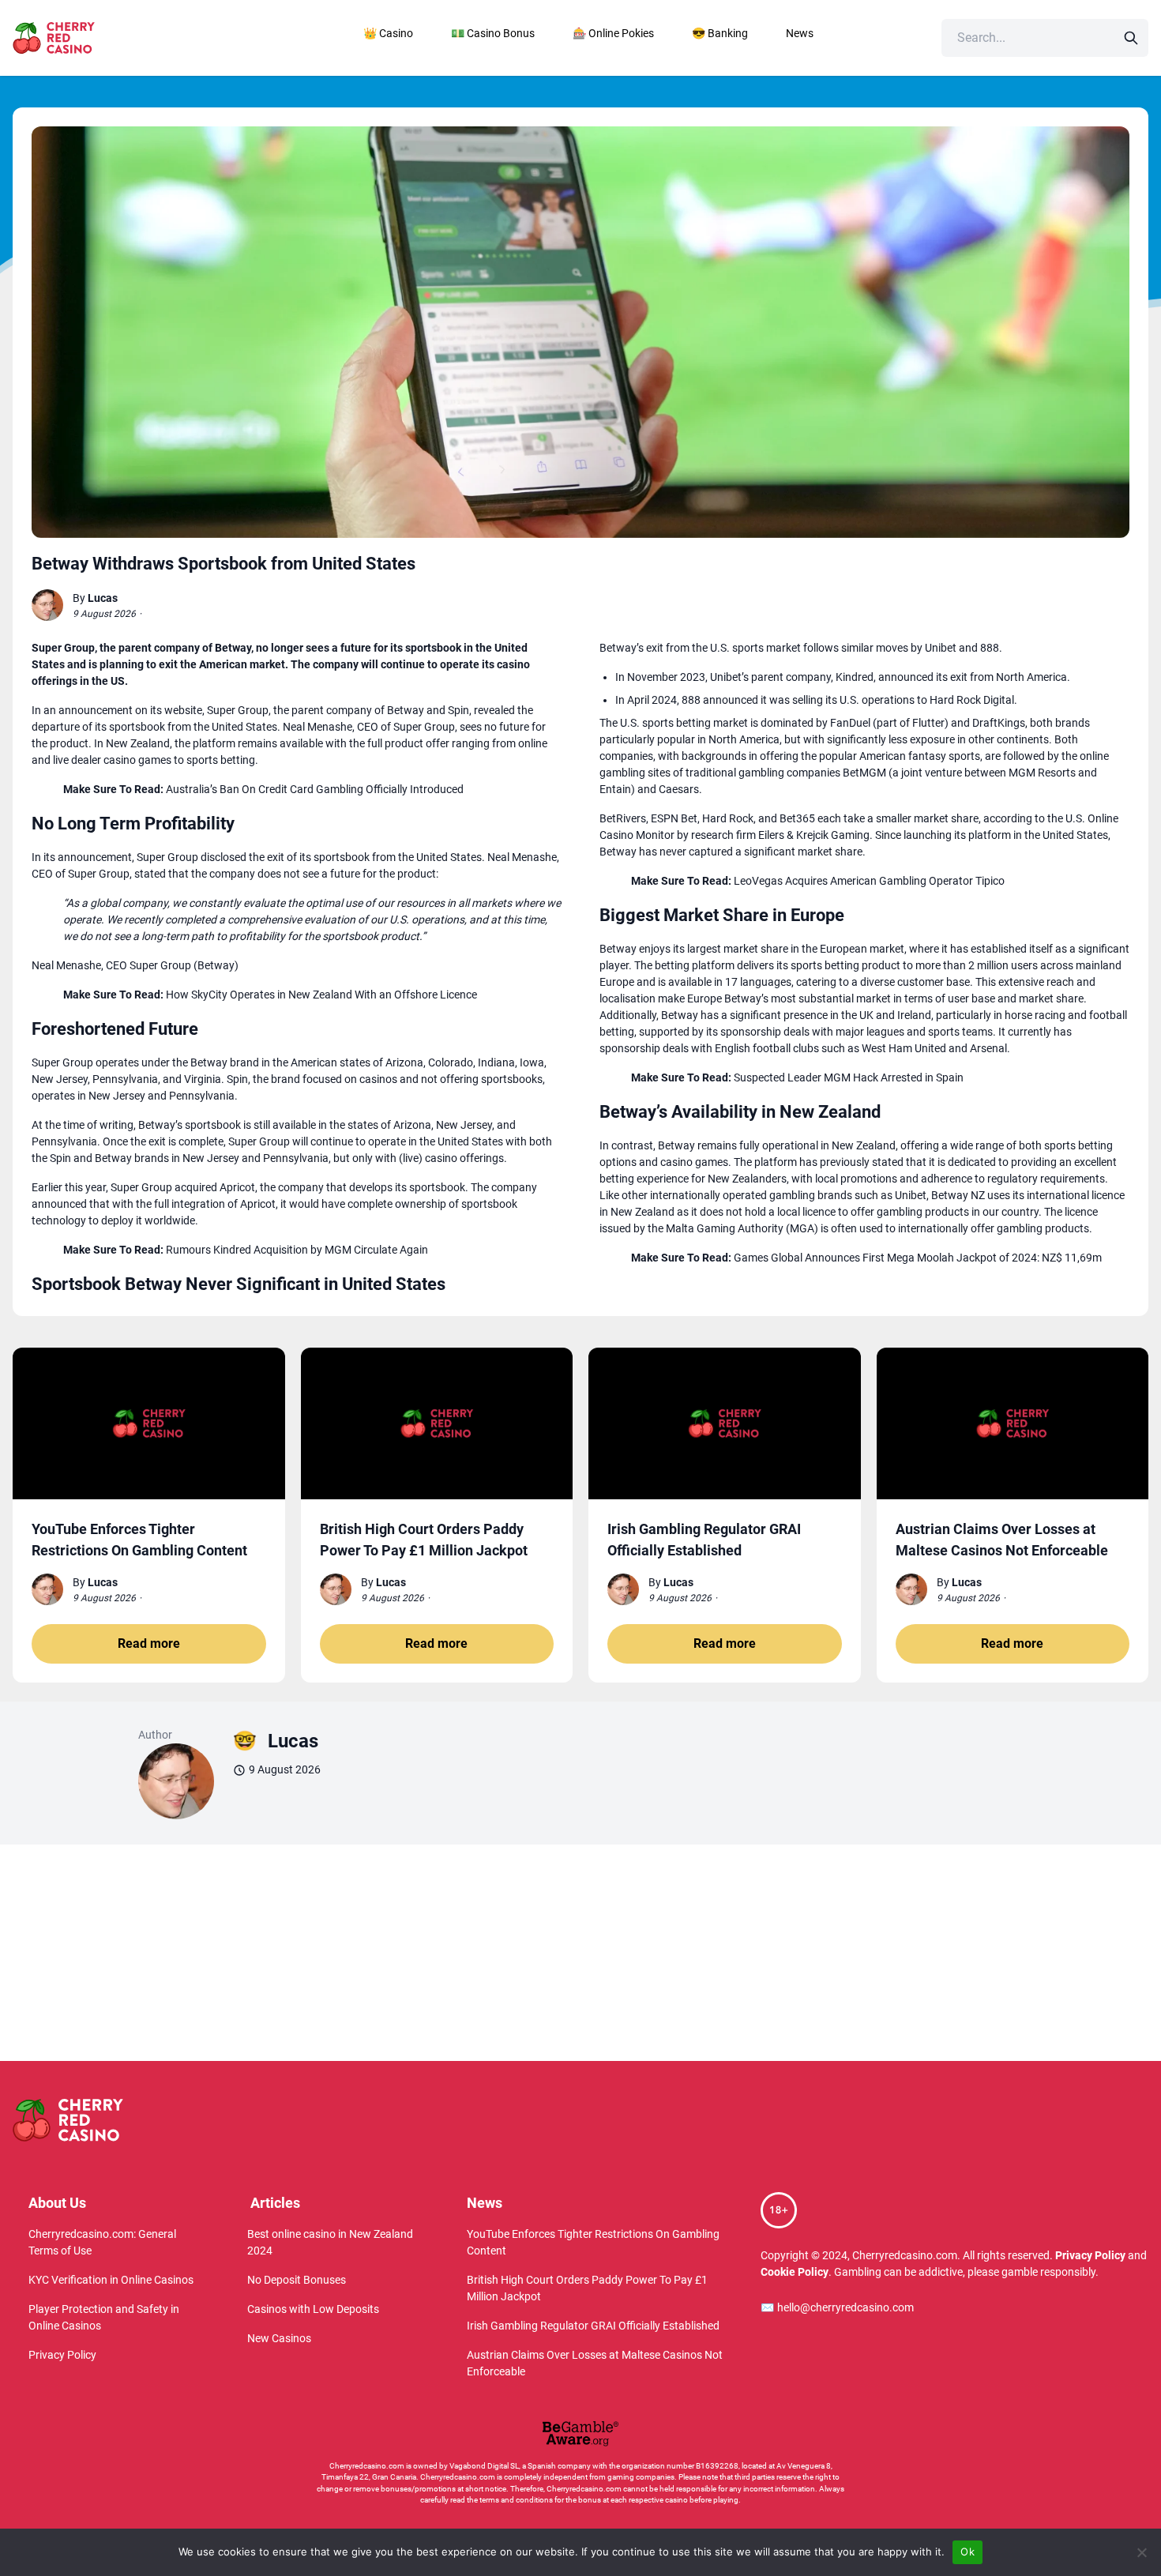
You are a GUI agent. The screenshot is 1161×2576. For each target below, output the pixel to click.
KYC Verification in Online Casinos (111, 2280)
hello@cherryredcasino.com (837, 2307)
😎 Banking (720, 33)
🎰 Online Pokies (613, 33)
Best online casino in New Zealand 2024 (330, 2242)
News (800, 33)
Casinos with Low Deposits (313, 2309)
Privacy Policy (62, 2355)
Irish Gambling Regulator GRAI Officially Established (593, 2326)
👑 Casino (388, 33)
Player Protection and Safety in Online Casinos (104, 2317)
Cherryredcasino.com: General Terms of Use (102, 2242)
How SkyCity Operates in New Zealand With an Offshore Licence (321, 995)
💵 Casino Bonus (493, 33)
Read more (149, 1643)
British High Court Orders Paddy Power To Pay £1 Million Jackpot (587, 2288)
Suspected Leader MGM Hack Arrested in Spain (849, 1077)
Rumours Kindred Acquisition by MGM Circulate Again (297, 1250)
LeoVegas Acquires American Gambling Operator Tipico (869, 881)
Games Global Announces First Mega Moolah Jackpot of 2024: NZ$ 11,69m (918, 1258)
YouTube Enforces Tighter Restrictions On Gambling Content (593, 2242)
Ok (967, 2552)
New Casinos (279, 2338)
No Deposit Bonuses (297, 2280)
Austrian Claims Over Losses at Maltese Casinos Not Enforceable (595, 2363)
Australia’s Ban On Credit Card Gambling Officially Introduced (315, 789)
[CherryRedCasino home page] (88, 38)
